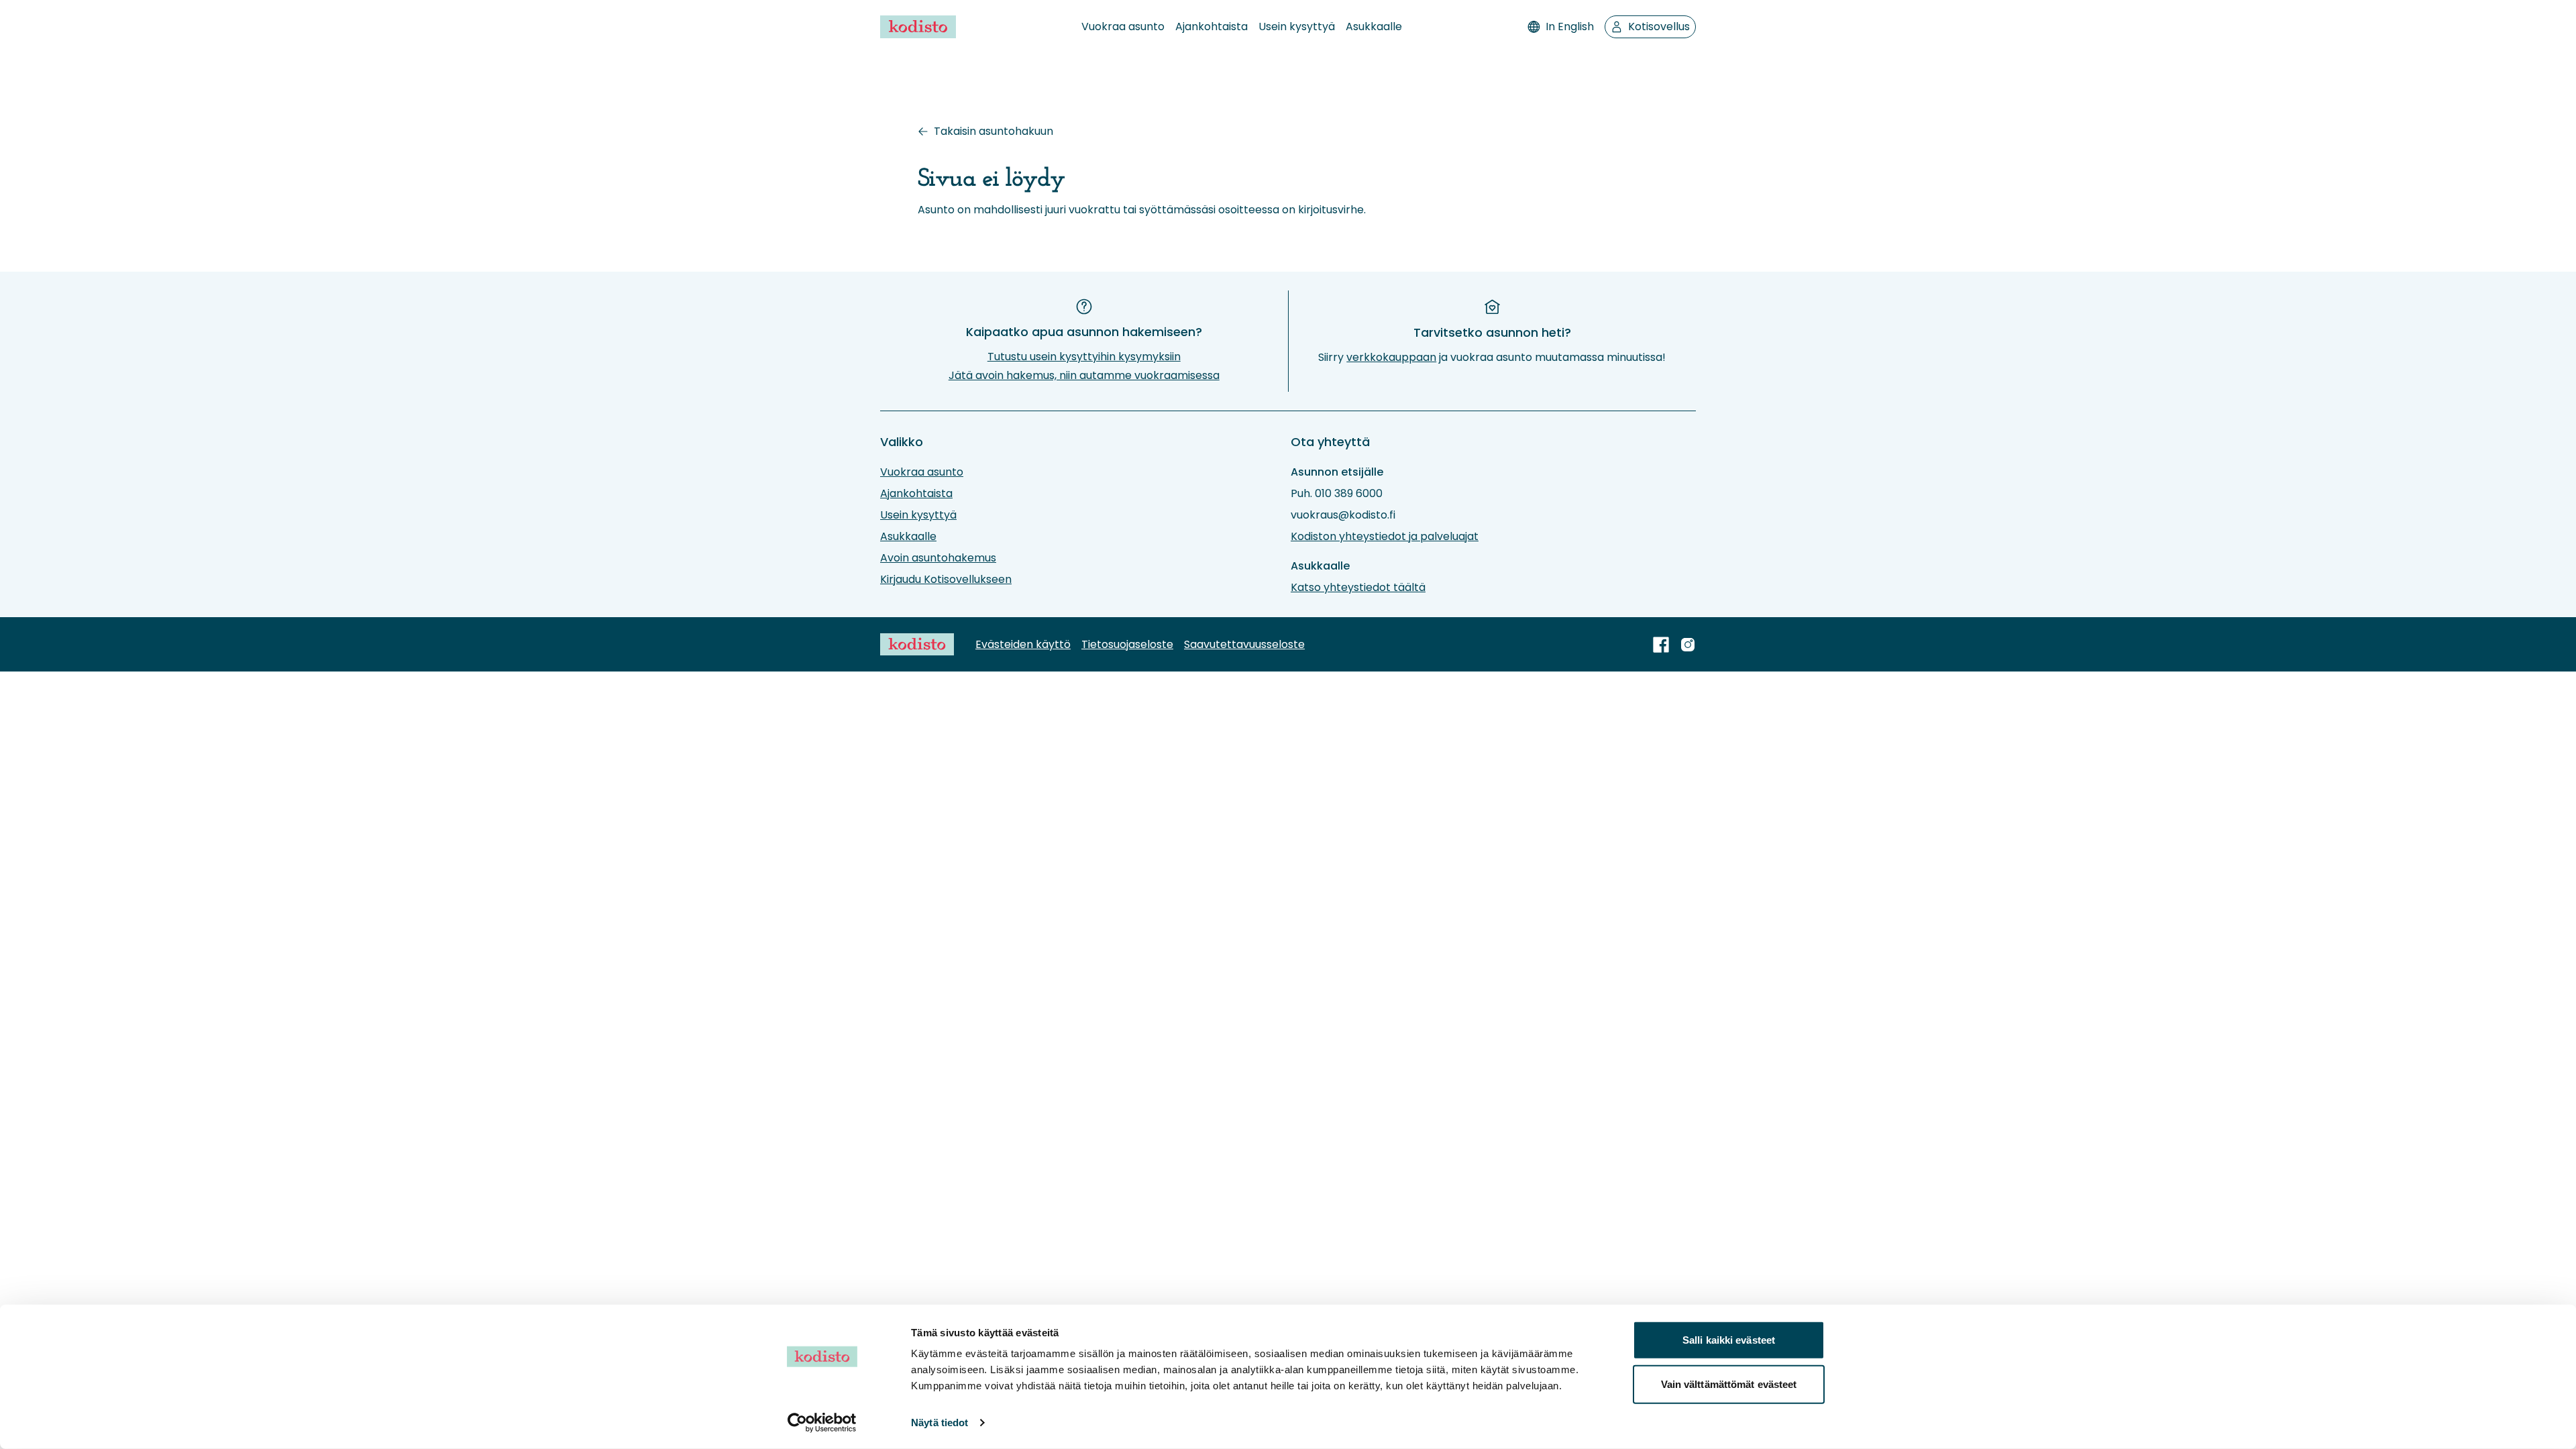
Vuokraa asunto (1123, 26)
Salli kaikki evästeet (1729, 1340)
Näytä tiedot (940, 1423)
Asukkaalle (1374, 26)
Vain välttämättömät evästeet (1729, 1384)
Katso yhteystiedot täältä (1358, 587)
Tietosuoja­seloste (1127, 644)
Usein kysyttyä (1297, 26)
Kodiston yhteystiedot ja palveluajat (1385, 536)
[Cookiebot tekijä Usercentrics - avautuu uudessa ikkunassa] (822, 1423)
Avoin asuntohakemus (938, 558)
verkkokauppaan (1391, 357)
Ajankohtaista (1212, 26)
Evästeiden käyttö (1023, 644)
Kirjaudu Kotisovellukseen (946, 579)
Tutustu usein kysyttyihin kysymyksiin (1084, 357)
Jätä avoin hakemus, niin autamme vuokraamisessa (1084, 375)
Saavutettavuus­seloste (1244, 644)
